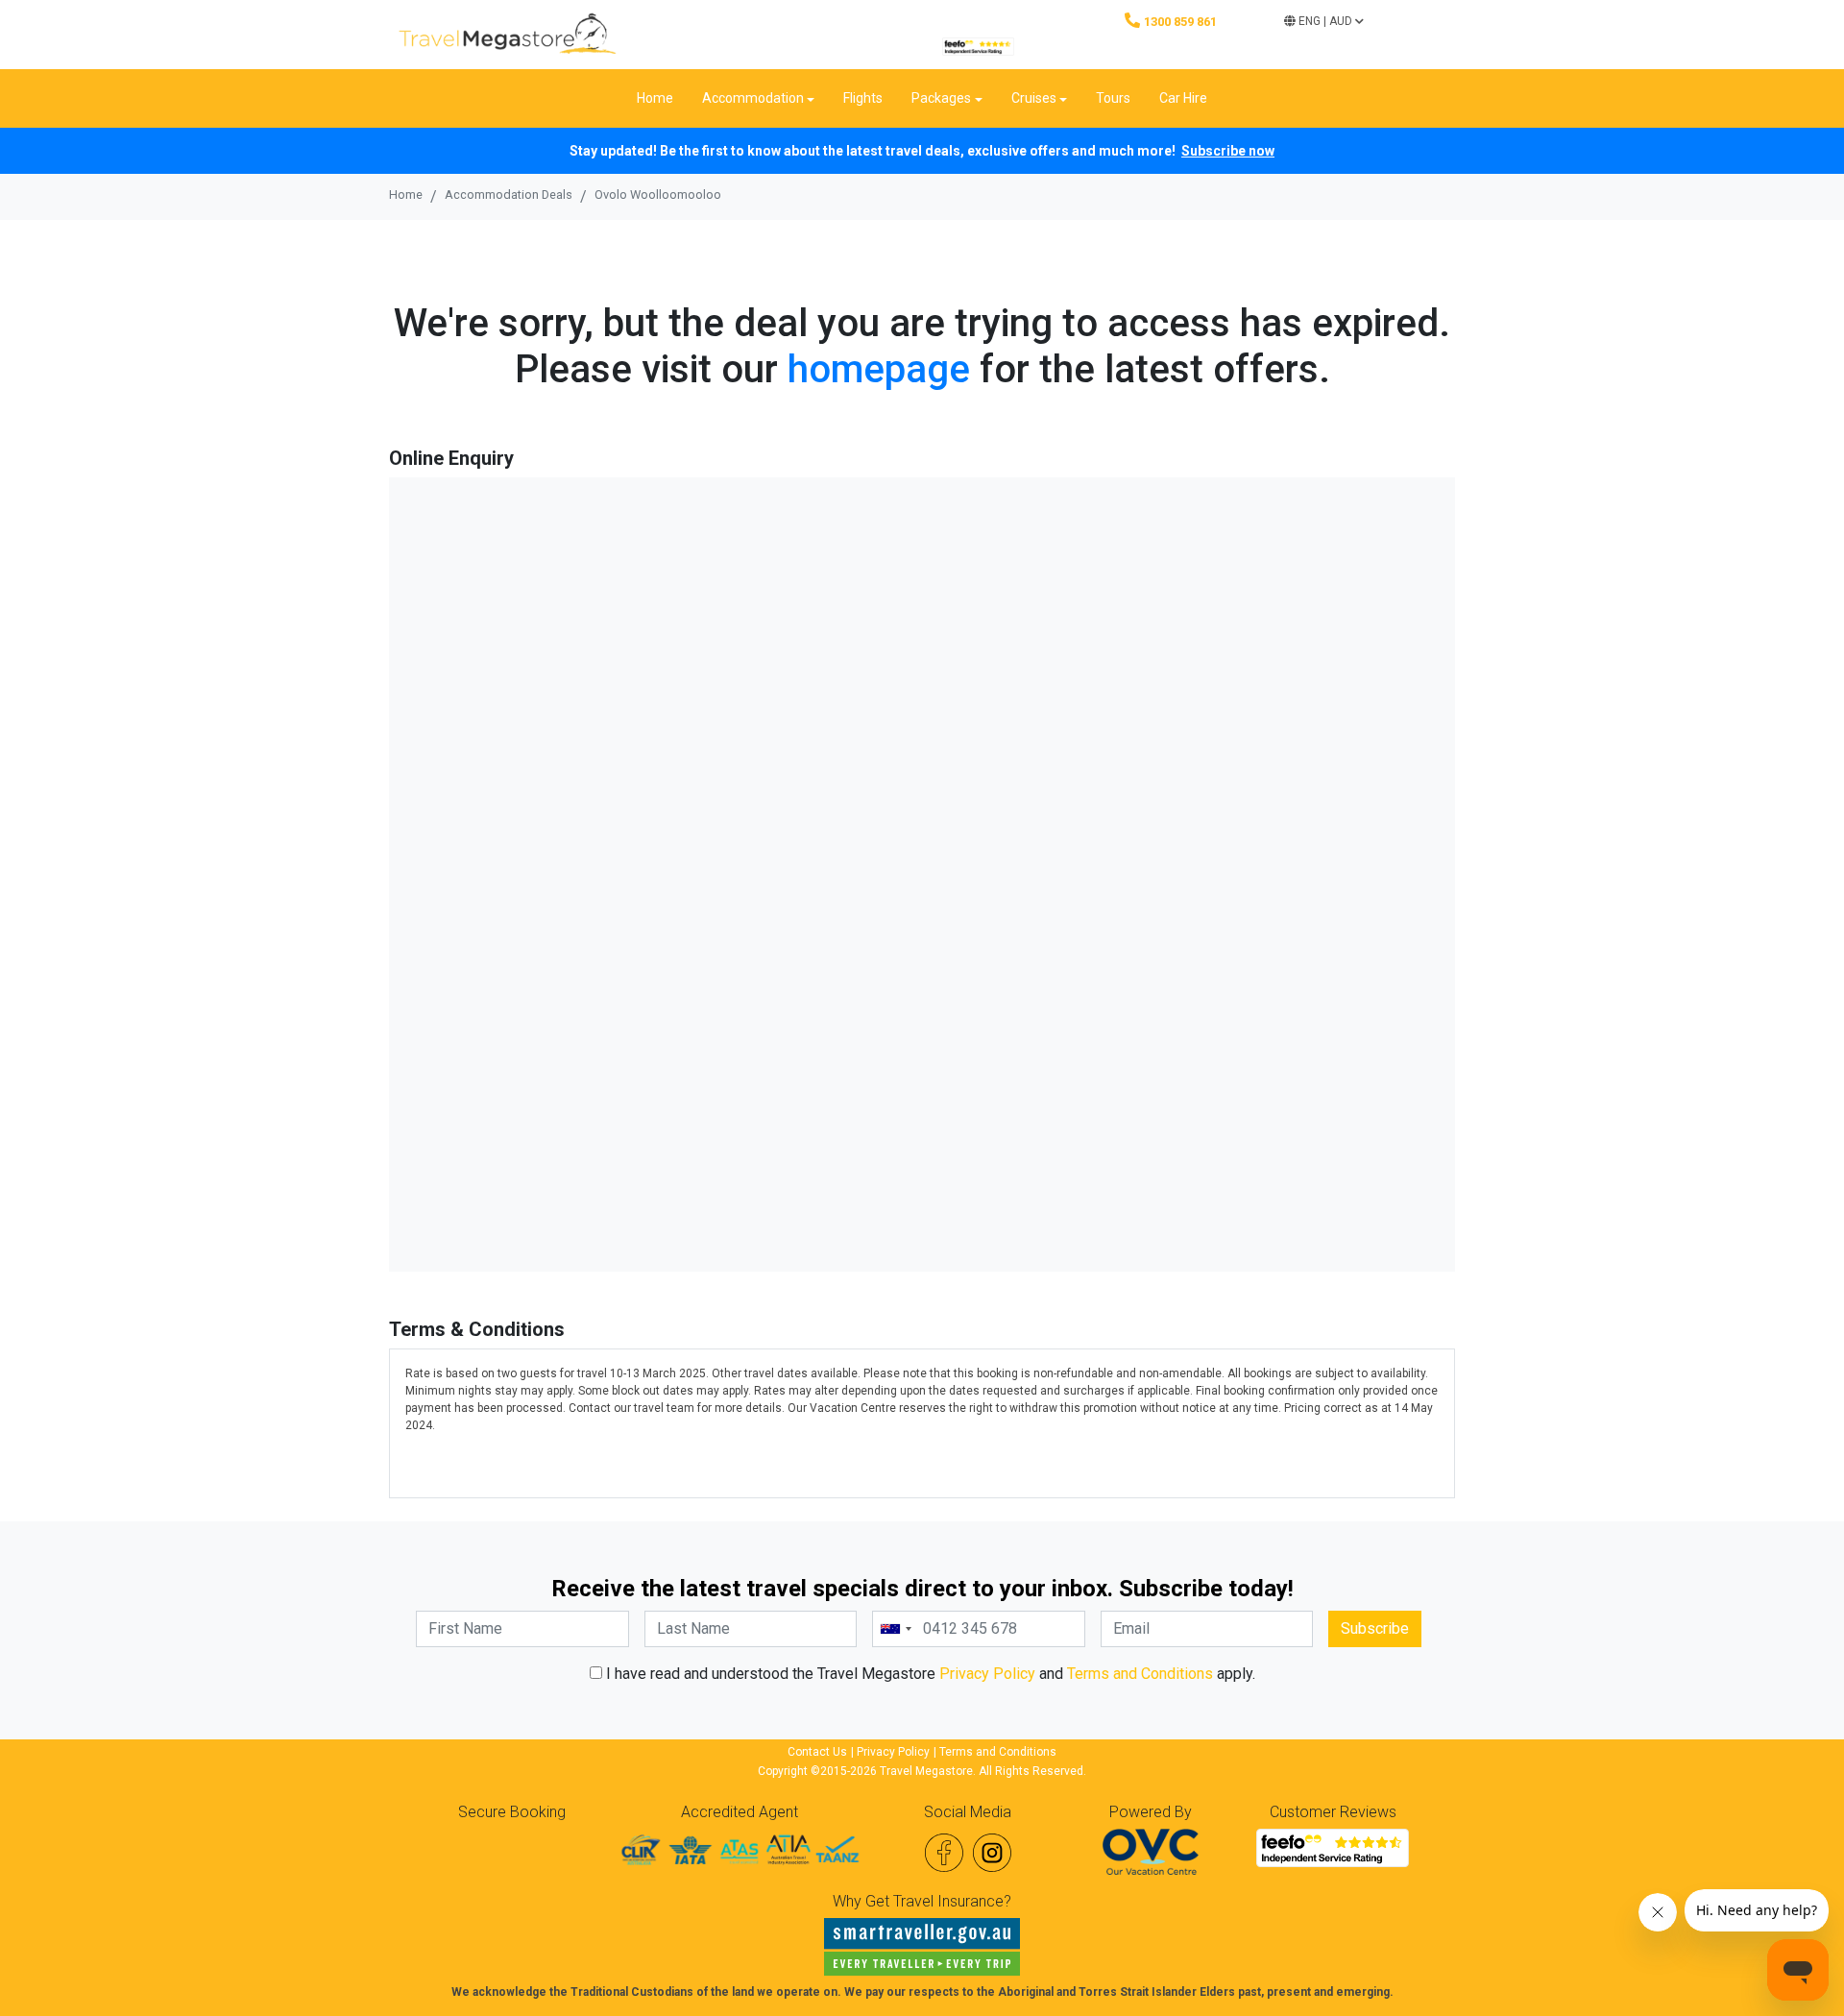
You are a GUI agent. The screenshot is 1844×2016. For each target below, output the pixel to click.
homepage (879, 369)
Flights (863, 98)
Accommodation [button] (753, 98)
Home (655, 98)
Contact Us (817, 1752)
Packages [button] (941, 98)
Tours (1113, 98)
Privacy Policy (987, 1674)
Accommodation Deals (509, 194)
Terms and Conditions (1140, 1674)
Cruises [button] (1034, 98)
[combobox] (895, 1629)
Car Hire (1183, 98)
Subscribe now (1228, 151)
